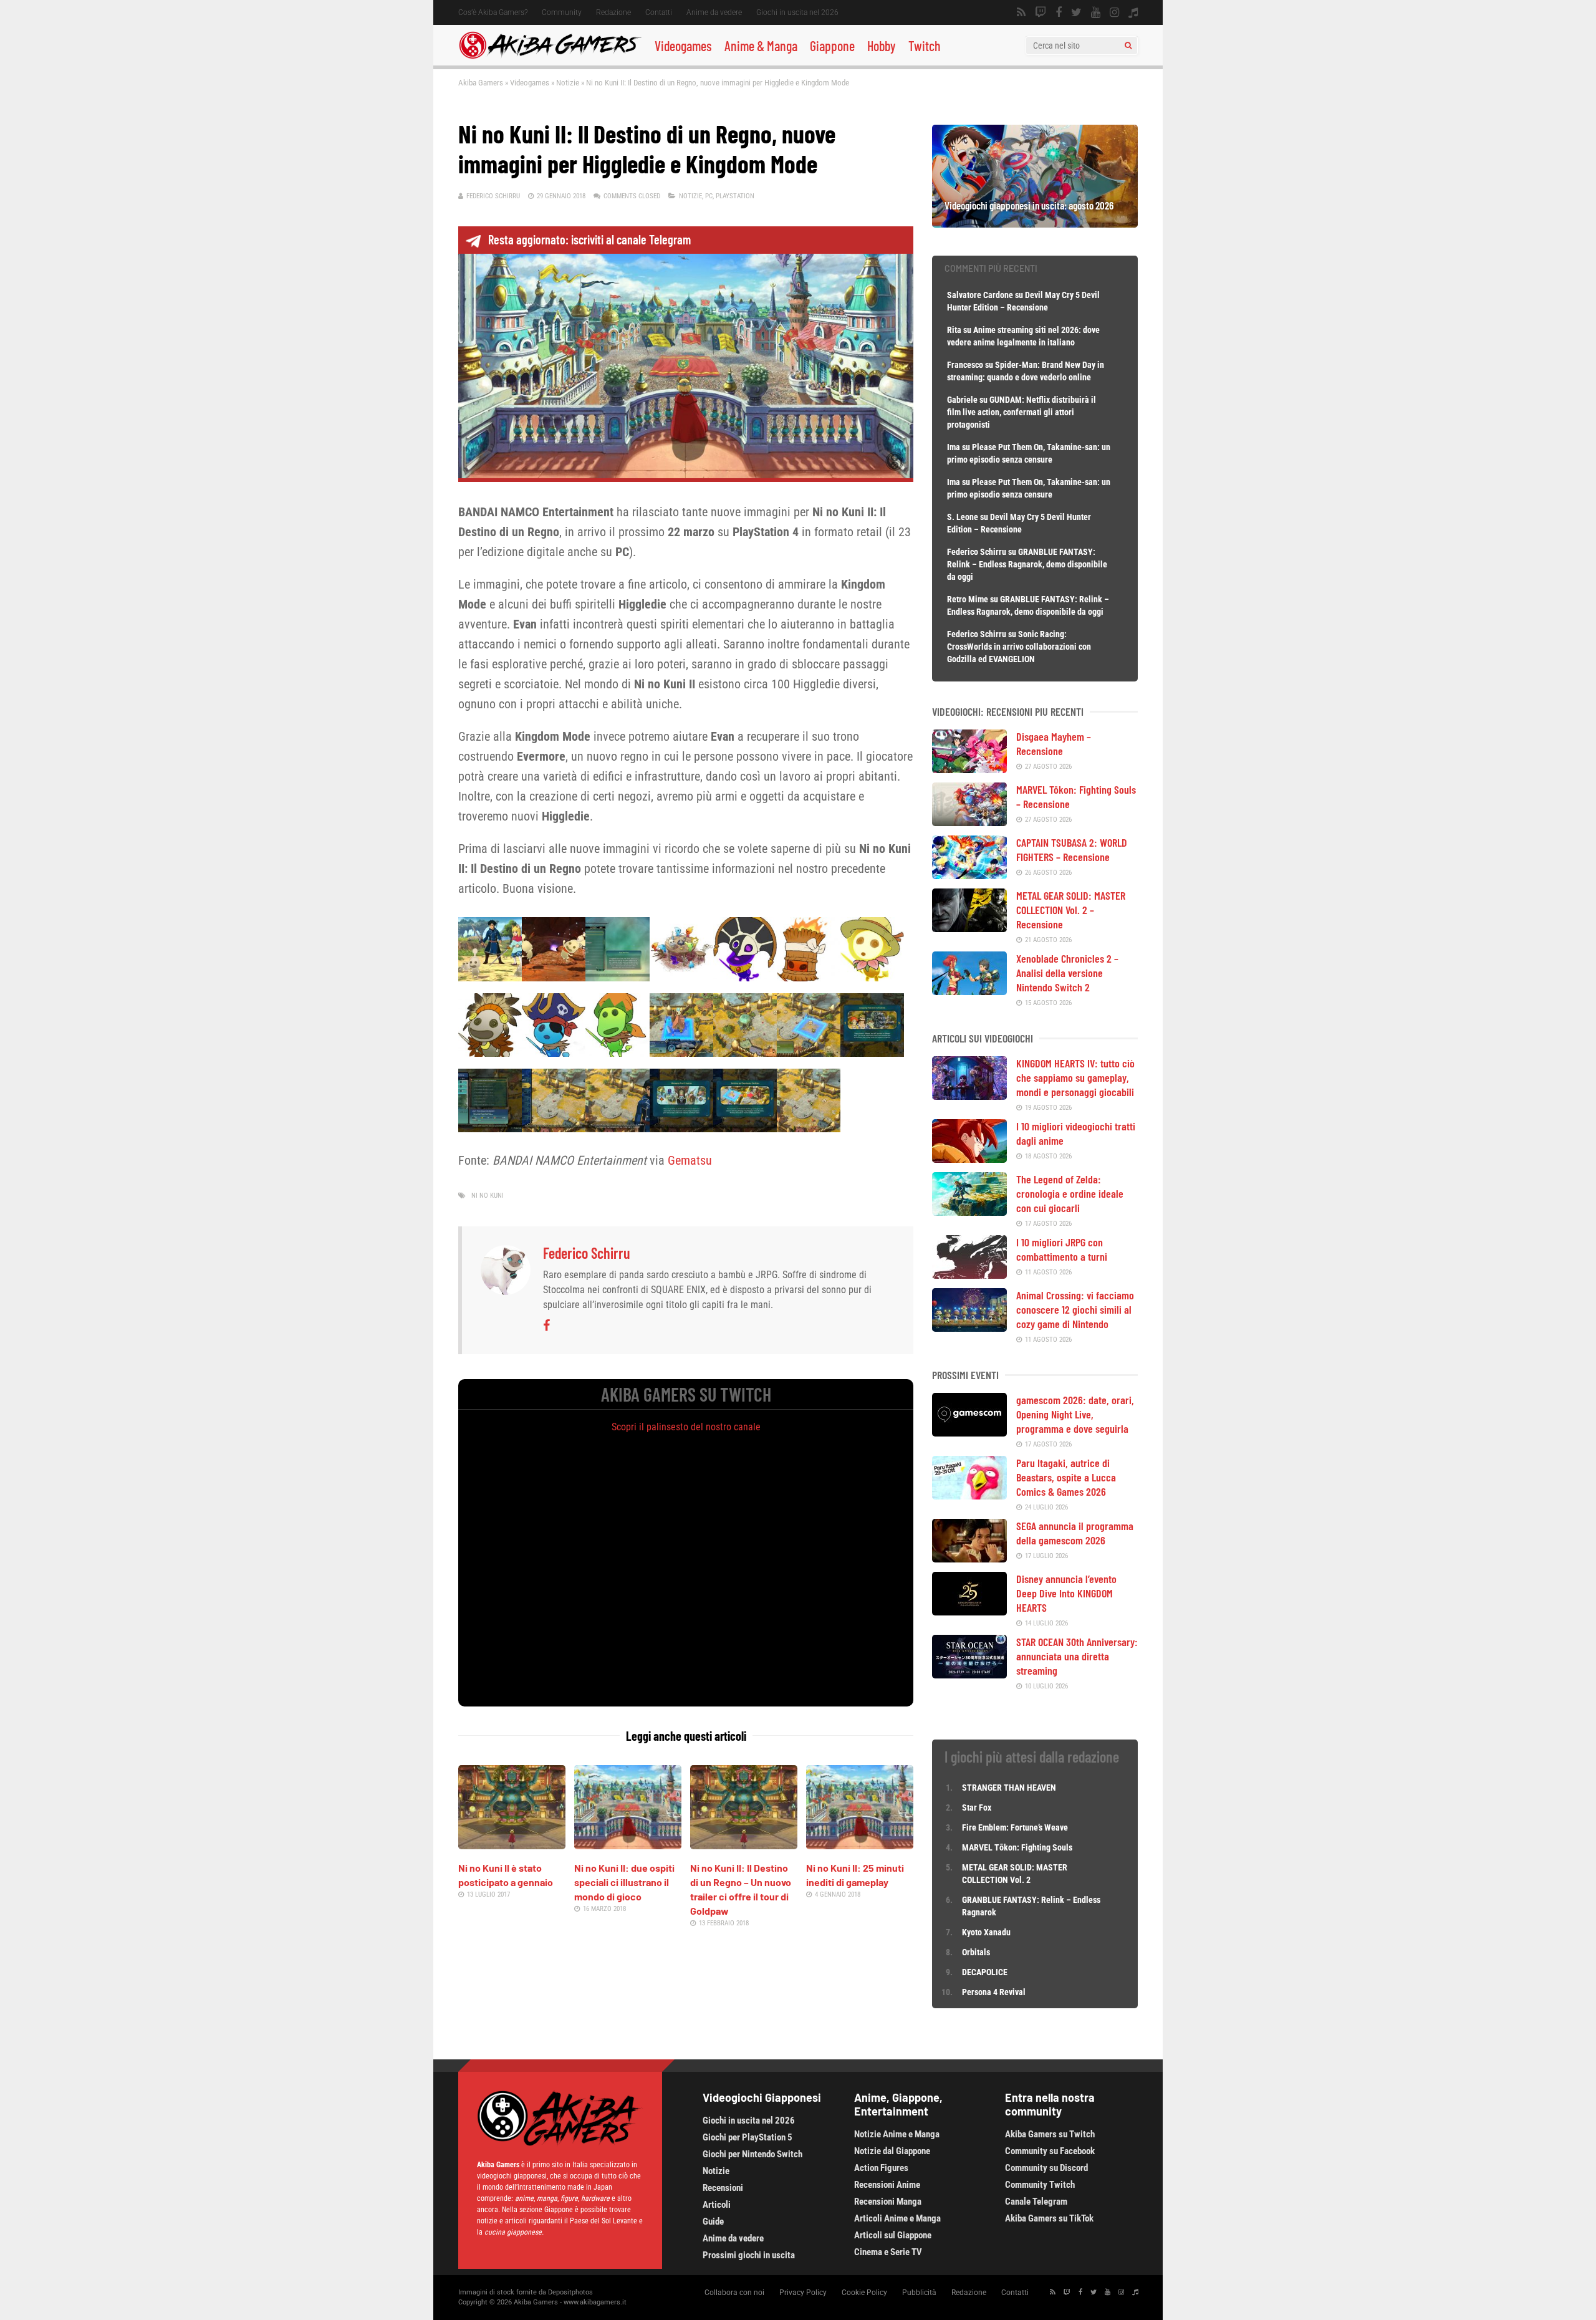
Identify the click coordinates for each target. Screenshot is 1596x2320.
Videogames (683, 46)
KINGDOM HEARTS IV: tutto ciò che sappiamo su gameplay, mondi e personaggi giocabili (1075, 1077)
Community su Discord (1046, 2168)
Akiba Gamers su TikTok (1049, 2218)
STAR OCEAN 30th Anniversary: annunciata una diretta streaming (1077, 1656)
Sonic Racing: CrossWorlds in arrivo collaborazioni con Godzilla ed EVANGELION (1019, 647)
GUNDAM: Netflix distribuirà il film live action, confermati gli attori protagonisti (1022, 412)
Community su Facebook (1050, 2151)
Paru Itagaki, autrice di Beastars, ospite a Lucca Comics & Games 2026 (1066, 1477)
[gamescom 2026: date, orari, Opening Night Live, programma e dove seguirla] (969, 1432)
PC (709, 196)
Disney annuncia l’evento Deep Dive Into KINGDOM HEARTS (1066, 1593)
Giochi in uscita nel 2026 (797, 12)
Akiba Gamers (481, 83)
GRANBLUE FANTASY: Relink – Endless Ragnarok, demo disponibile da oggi (1027, 564)
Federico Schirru (493, 196)
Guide (713, 2221)
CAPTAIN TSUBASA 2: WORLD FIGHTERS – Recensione (1072, 850)
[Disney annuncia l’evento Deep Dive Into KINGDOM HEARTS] (969, 1611)
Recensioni (723, 2188)
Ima (954, 447)
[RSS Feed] (1021, 12)
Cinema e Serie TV (888, 2252)
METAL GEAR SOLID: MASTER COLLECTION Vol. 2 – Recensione (1071, 910)
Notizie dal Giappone (892, 2151)
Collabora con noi (734, 2293)
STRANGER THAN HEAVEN (1009, 1788)
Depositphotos (570, 2292)
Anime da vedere (714, 12)
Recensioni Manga (888, 2202)
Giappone (832, 46)
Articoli (717, 2205)
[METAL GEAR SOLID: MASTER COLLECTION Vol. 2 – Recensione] (969, 928)
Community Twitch (1040, 2185)
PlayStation (735, 196)
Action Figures (881, 2168)
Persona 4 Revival (994, 1992)
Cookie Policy (864, 2293)
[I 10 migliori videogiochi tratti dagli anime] (969, 1158)
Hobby (882, 46)
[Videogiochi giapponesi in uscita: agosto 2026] (1035, 223)
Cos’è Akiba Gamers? (493, 12)
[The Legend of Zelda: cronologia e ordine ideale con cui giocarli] (969, 1211)
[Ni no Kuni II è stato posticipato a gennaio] (512, 1845)
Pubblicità (919, 2293)
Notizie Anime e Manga (897, 2134)
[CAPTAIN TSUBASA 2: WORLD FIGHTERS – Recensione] (969, 875)
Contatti (659, 12)
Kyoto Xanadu (986, 1932)
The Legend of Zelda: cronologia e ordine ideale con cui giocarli (1070, 1193)
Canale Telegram (1036, 2202)
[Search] (1128, 46)
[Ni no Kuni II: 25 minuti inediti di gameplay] (860, 1845)
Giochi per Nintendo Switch (752, 2154)
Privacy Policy (803, 2293)
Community (562, 12)
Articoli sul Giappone (893, 2235)
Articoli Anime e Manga (897, 2218)
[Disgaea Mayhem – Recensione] (969, 769)
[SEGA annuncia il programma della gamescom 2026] (969, 1558)
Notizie (568, 83)
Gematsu (690, 1160)
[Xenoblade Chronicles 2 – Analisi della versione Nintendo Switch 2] (969, 991)
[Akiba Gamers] (550, 57)
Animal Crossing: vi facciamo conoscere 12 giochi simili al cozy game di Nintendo (1075, 1309)
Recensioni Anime (887, 2185)
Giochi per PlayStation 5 (748, 2137)
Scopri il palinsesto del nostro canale (686, 1427)
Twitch (925, 46)
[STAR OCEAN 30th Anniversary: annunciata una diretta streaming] (969, 1674)
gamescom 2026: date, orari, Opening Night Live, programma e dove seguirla (1075, 1414)
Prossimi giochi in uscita (749, 2255)
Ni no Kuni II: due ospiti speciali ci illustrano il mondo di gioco (624, 1882)
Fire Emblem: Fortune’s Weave (1015, 1827)
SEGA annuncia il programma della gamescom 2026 (1075, 1533)
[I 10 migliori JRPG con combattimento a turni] (969, 1274)
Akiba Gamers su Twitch (1050, 2134)
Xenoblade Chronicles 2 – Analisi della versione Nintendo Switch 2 (1067, 973)
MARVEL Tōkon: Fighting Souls (1018, 1847)
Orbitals (976, 1952)
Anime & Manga (761, 46)
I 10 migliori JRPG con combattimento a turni (1062, 1249)
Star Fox (977, 1807)
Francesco (965, 365)
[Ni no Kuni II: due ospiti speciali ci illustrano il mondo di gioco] (628, 1845)
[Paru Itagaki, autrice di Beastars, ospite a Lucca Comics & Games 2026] (969, 1495)
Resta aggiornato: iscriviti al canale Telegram (589, 239)
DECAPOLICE (985, 1972)
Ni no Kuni (488, 1196)
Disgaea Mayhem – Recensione (1054, 744)
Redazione (613, 12)
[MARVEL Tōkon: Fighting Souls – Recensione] (969, 822)
